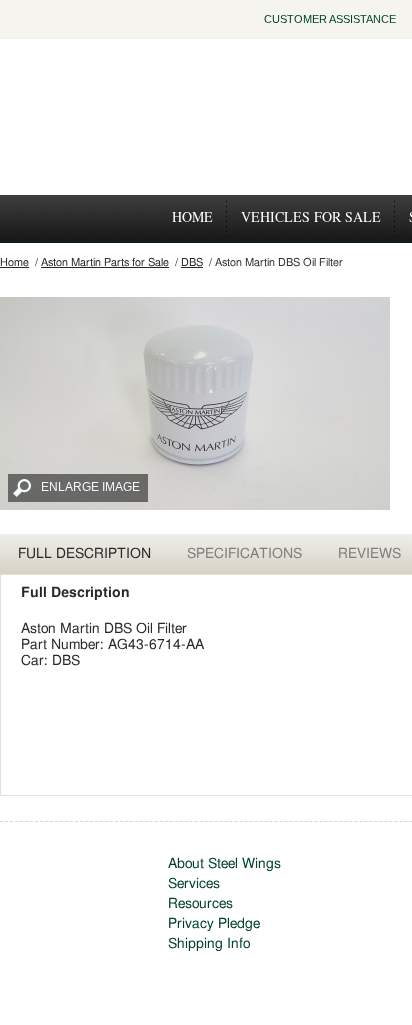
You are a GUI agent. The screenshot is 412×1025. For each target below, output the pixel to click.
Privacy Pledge (214, 924)
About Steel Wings (224, 864)
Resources (200, 904)
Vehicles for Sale (311, 216)
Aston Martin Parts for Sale (105, 262)
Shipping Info (209, 944)
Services (194, 884)
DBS (192, 262)
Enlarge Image (90, 487)
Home (192, 216)
